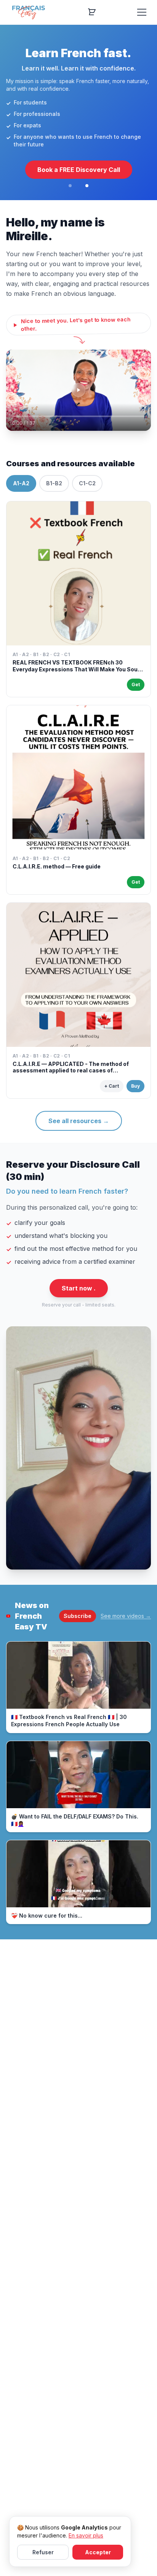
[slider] (78, 416)
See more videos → (126, 1616)
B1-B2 (54, 483)
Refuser (43, 2552)
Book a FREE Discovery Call (79, 170)
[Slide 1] (70, 186)
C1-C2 (87, 483)
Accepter (98, 2552)
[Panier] (92, 12)
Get (136, 685)
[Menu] (142, 12)
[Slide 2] (87, 186)
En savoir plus (86, 2535)
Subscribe (78, 1616)
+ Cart (112, 1086)
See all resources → (79, 1121)
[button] (78, 390)
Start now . (79, 1288)
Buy (135, 1086)
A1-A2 (21, 483)
